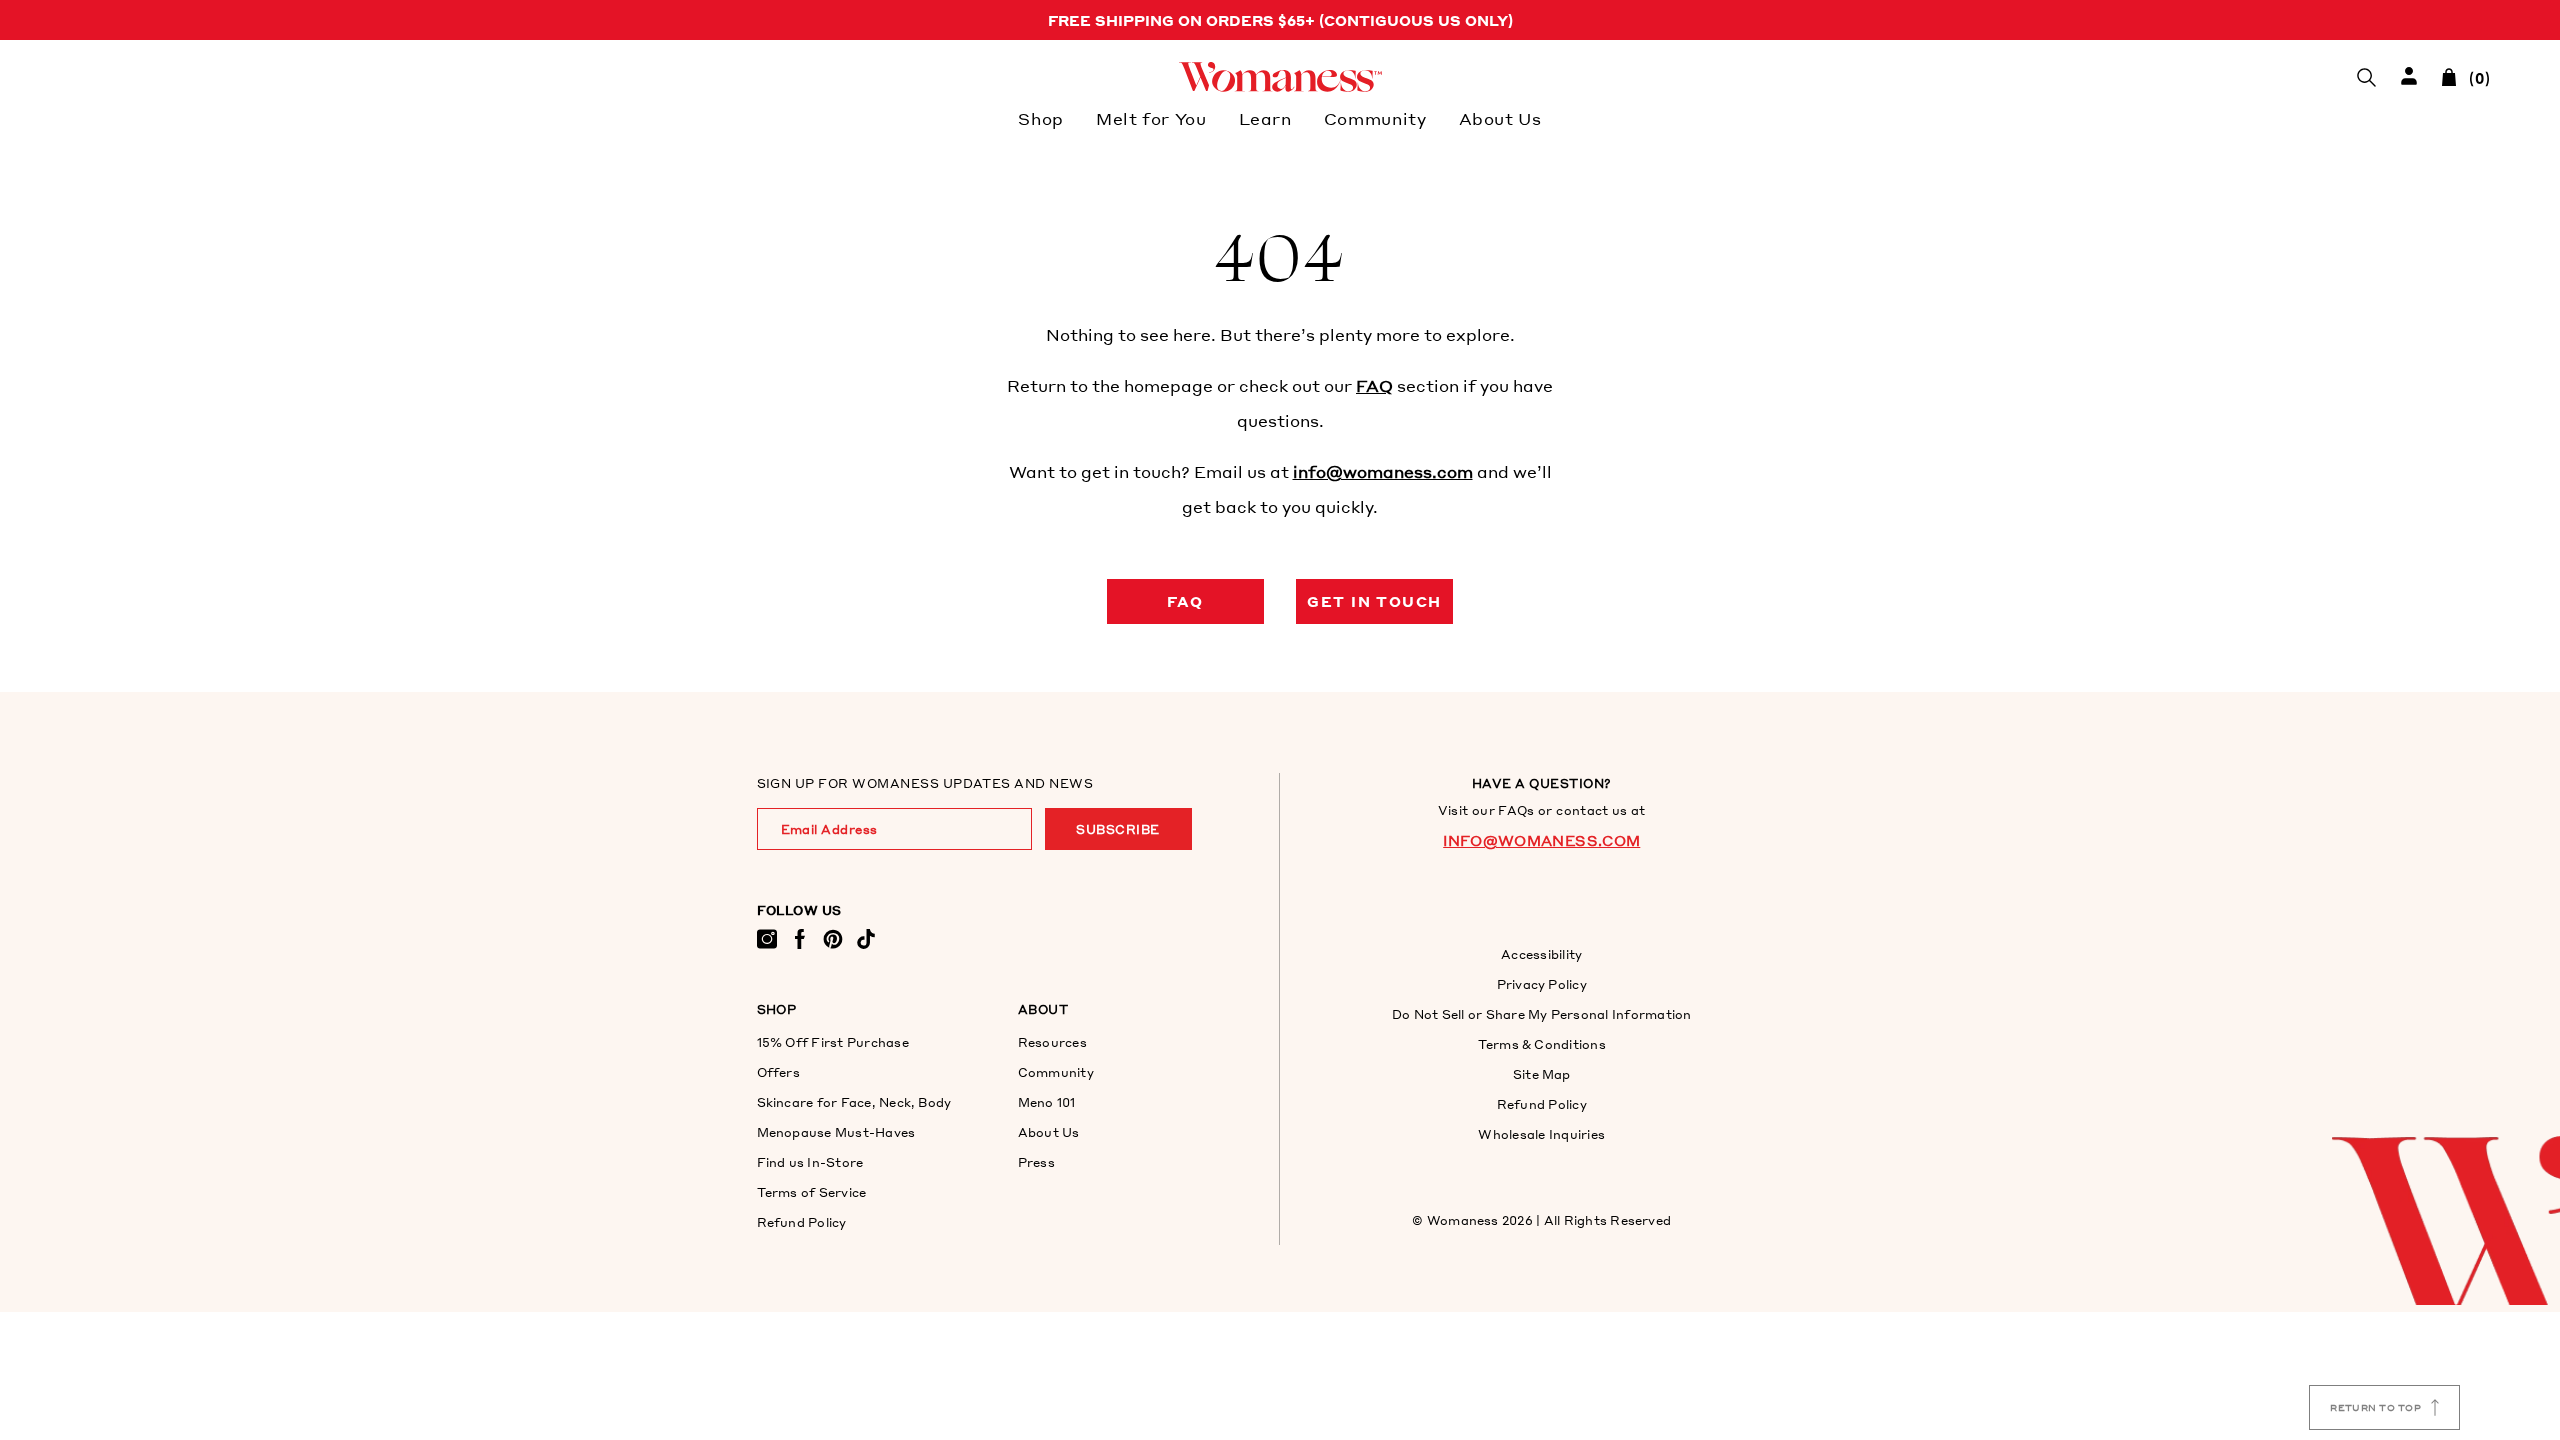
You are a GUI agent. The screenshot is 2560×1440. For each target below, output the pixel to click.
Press (1036, 1162)
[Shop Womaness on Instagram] (767, 937)
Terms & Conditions (1542, 1044)
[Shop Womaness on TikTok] (866, 937)
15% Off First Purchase (833, 1042)
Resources (1052, 1042)
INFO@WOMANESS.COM (1541, 840)
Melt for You (1151, 118)
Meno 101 (1047, 1102)
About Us (1500, 118)
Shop (1041, 118)
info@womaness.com (1383, 471)
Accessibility (1541, 954)
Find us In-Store (810, 1162)
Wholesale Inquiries (1541, 1134)
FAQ (1374, 385)
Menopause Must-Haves (836, 1132)
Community (1375, 118)
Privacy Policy (1542, 984)
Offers (778, 1072)
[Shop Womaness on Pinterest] (833, 937)
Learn (1265, 118)
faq (1185, 601)
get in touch (1374, 601)
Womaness (1463, 1220)
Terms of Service (812, 1192)
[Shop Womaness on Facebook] (800, 937)
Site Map (1542, 1074)
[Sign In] (2409, 77)
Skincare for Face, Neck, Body (854, 1102)
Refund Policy (802, 1222)
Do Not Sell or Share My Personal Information (1542, 1014)
